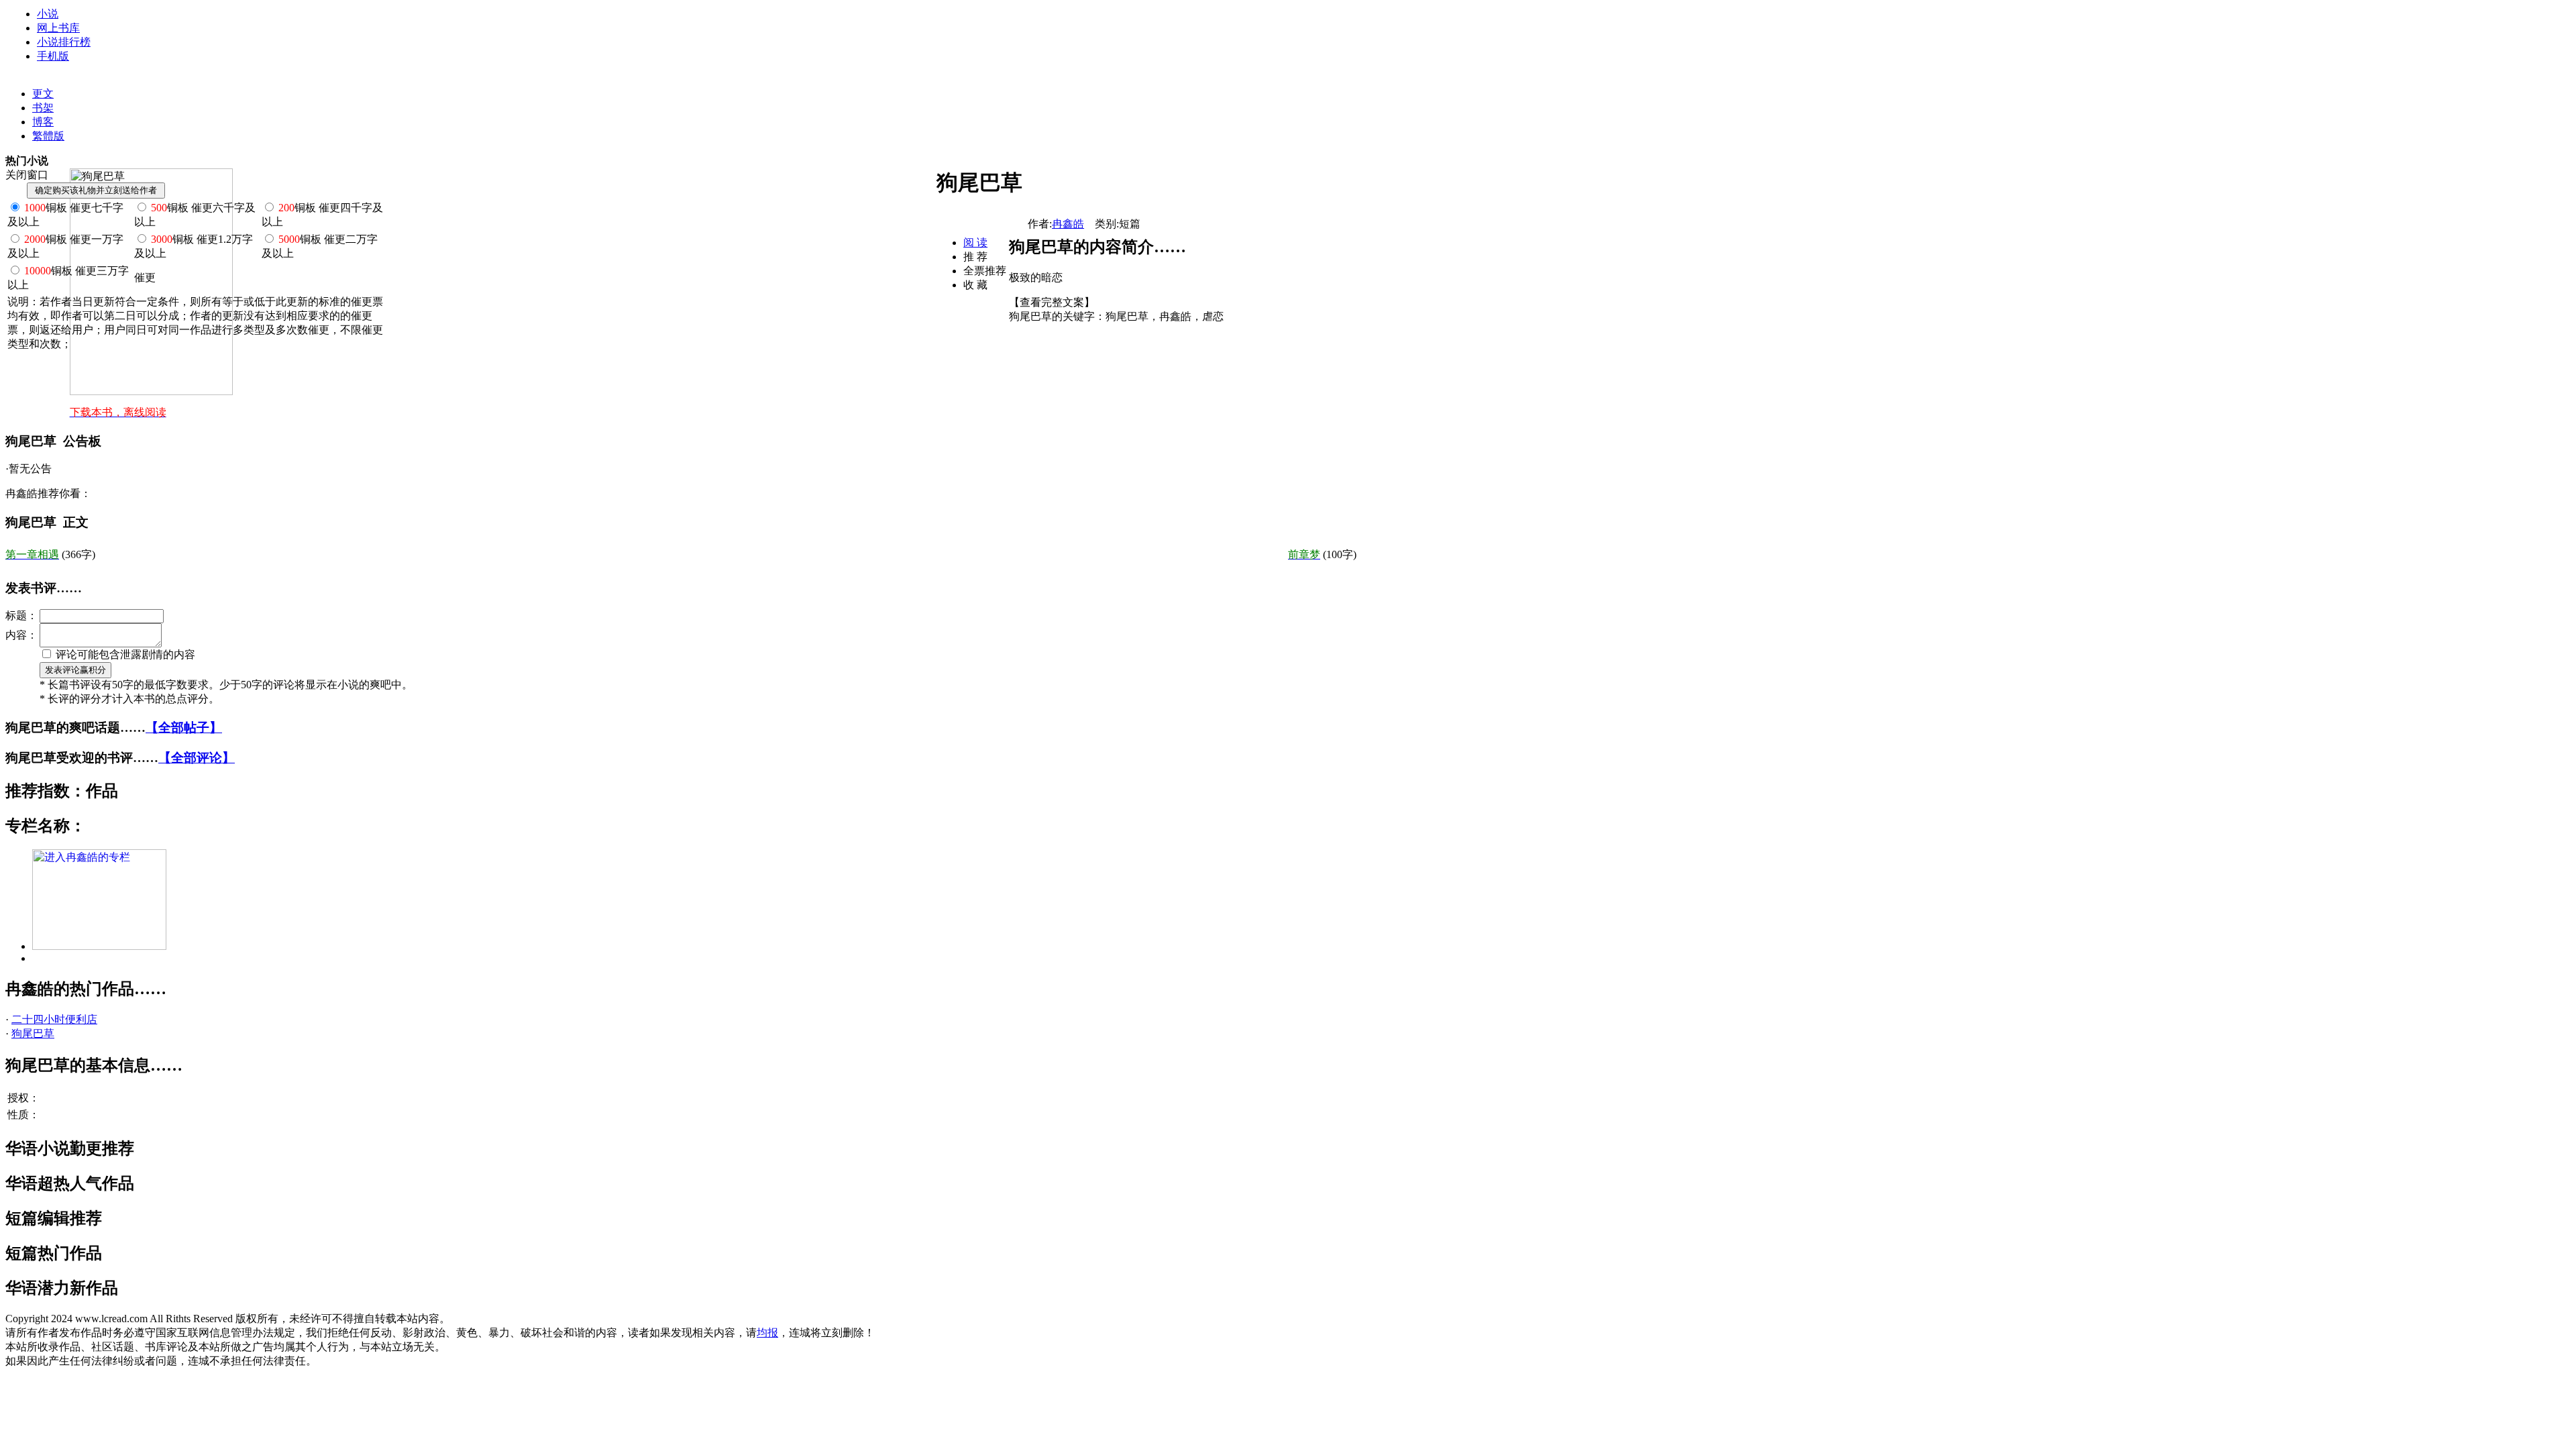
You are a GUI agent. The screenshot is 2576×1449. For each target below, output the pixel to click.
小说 (48, 14)
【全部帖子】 (184, 728)
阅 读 (975, 243)
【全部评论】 (197, 758)
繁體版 (48, 136)
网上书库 (58, 28)
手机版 (53, 56)
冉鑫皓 (1068, 224)
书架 (43, 108)
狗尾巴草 (33, 1033)
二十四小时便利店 (54, 1019)
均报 (767, 1333)
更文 (43, 94)
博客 (43, 122)
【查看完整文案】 (1052, 302)
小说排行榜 (64, 42)
